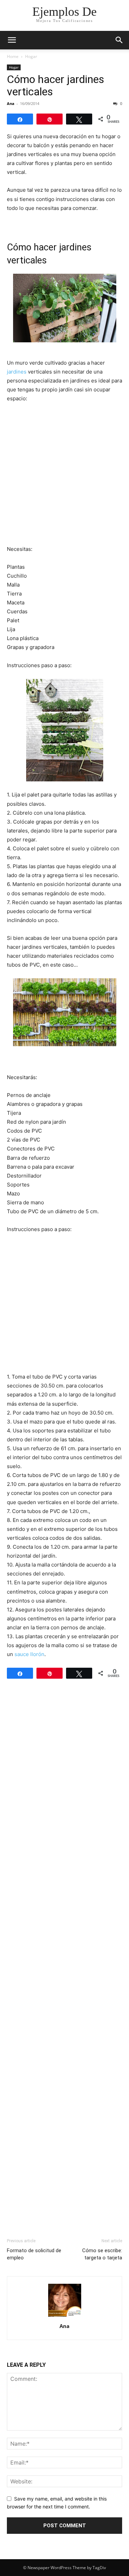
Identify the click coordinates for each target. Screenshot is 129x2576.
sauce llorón (29, 1654)
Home (13, 56)
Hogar (31, 56)
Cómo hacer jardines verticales (56, 85)
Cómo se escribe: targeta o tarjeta (102, 2254)
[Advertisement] (64, 476)
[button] (12, 40)
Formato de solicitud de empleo (34, 2254)
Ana (11, 103)
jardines (17, 372)
